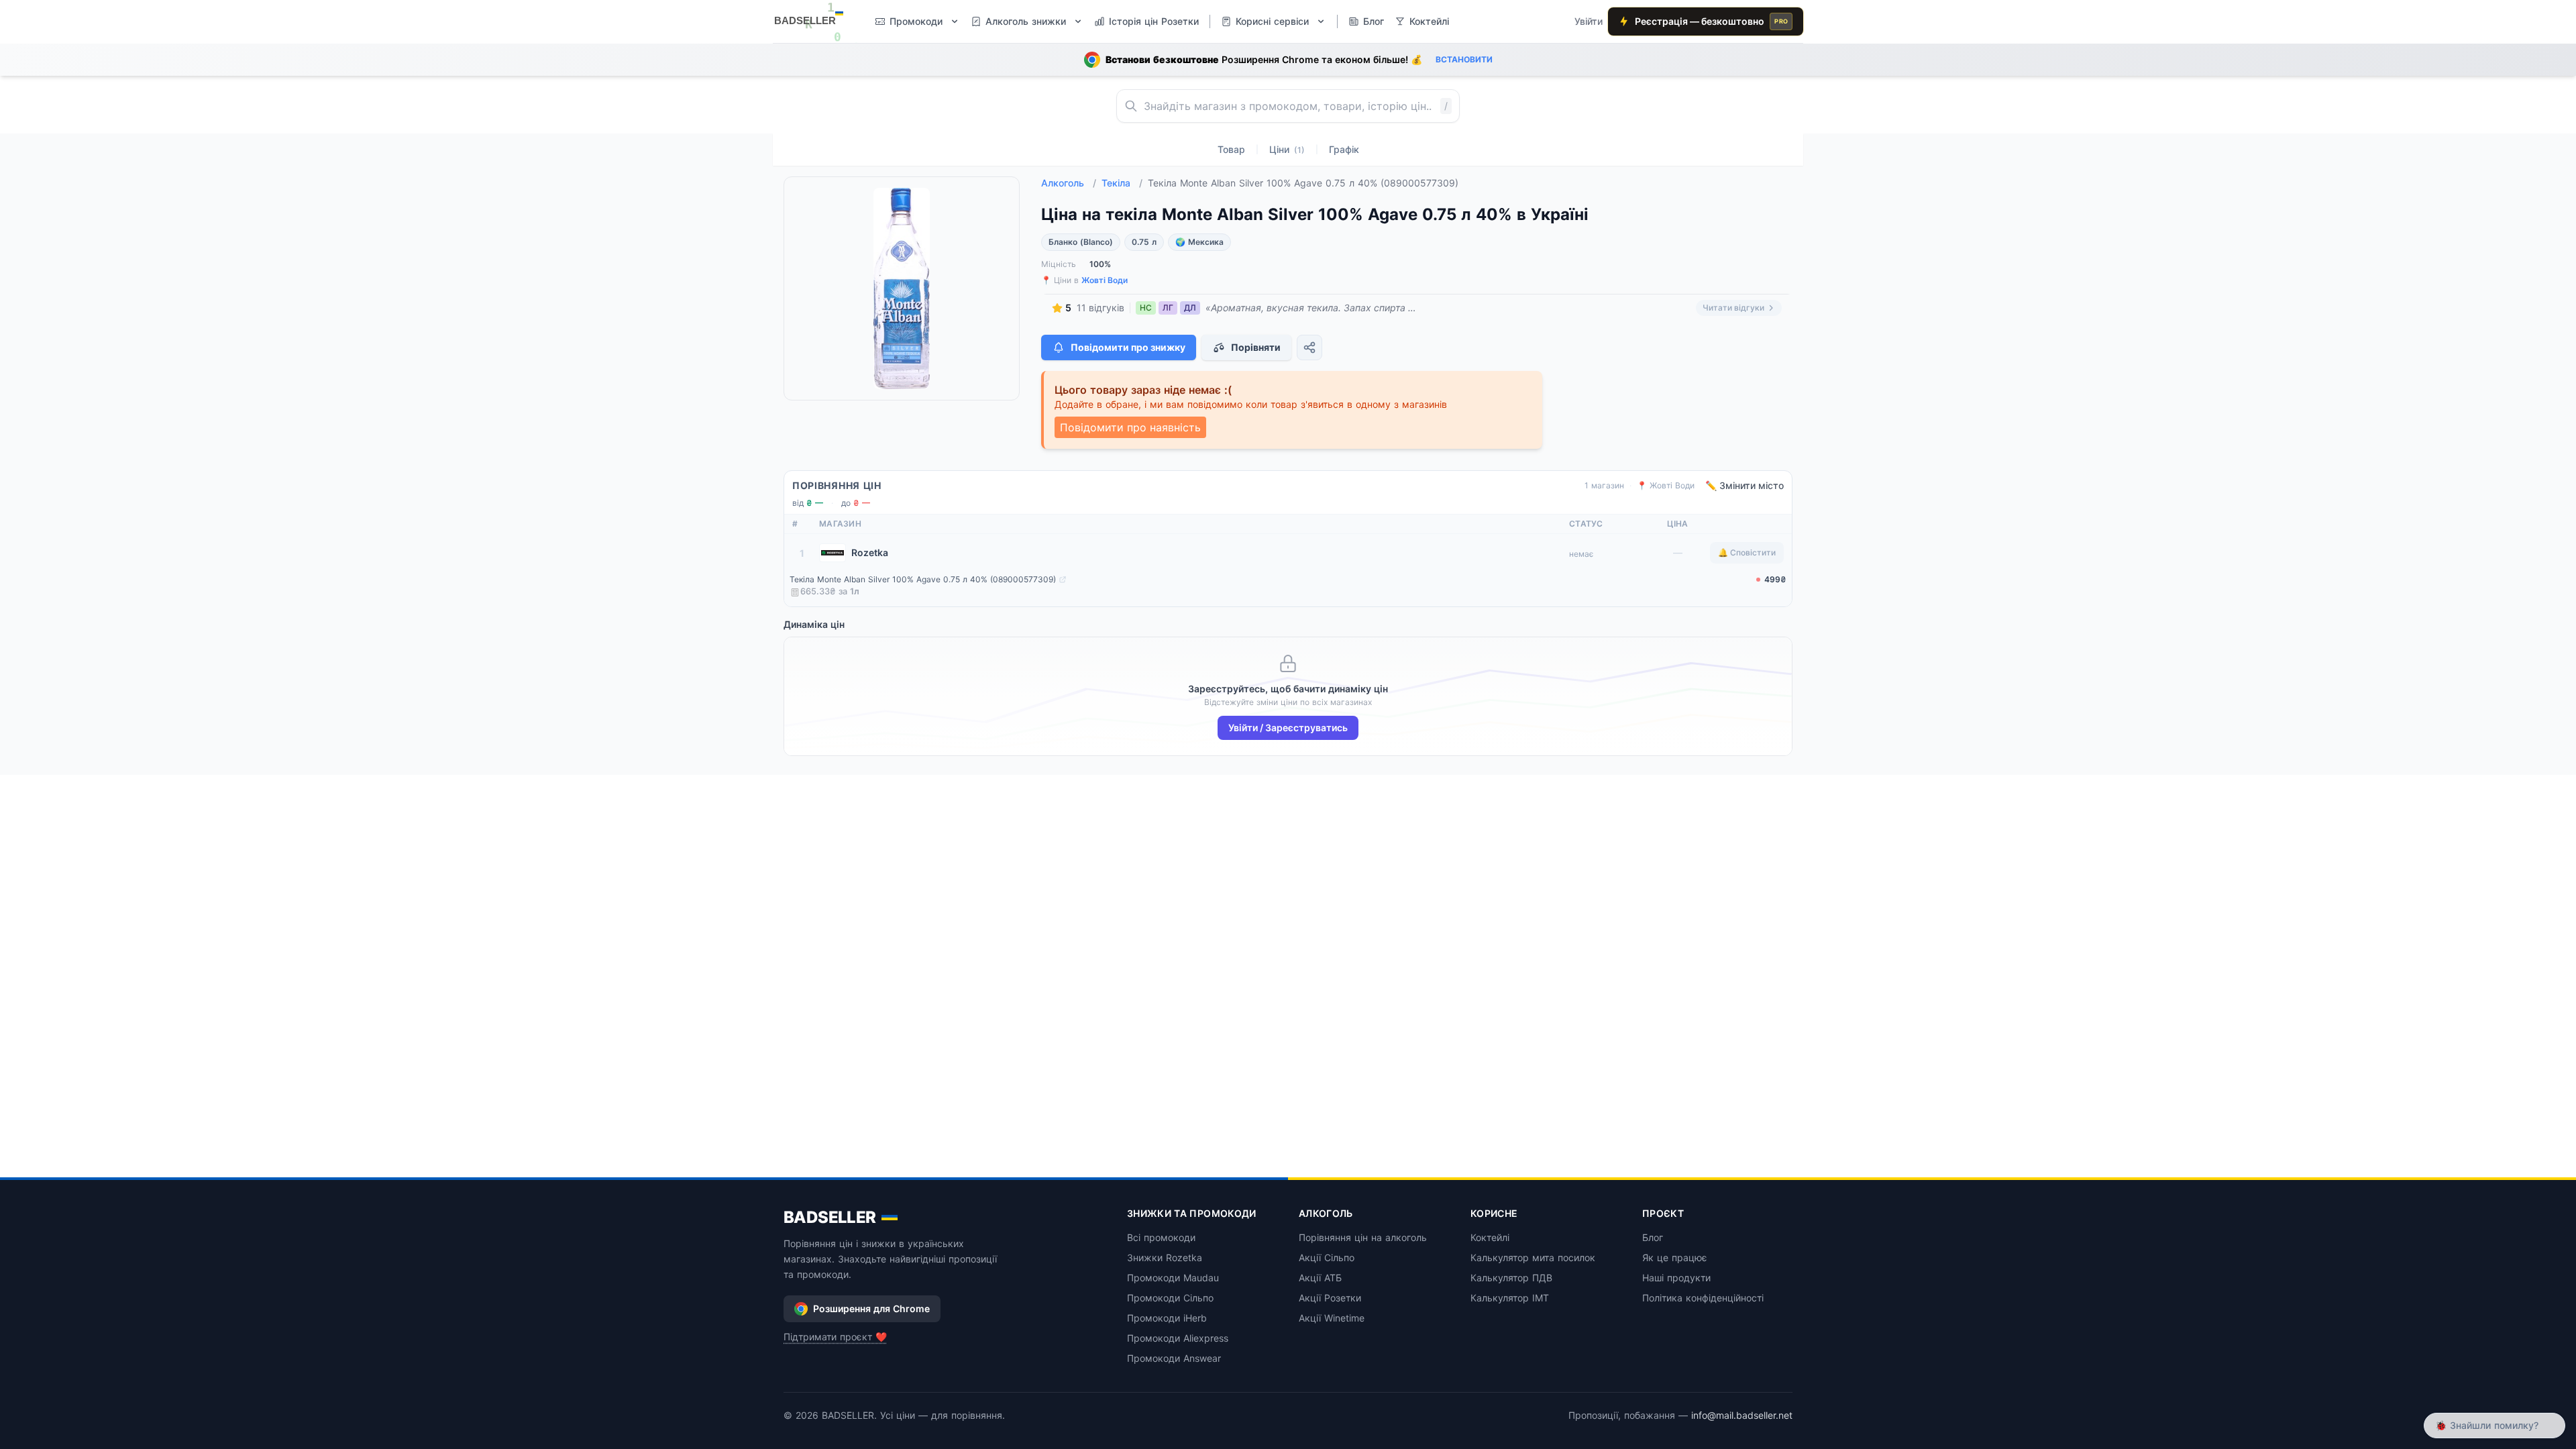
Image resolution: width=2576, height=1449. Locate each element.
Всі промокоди (1161, 1237)
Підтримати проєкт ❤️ (835, 1337)
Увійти (1589, 21)
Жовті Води (1105, 280)
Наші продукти (1676, 1278)
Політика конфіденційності (1703, 1298)
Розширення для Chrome (871, 1308)
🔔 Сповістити (1747, 552)
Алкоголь (1069, 183)
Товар (1231, 149)
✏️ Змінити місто (1745, 485)
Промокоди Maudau (1173, 1278)
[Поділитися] (1309, 347)
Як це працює (1675, 1257)
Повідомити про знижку (1128, 347)
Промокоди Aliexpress (1178, 1338)
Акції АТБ (1320, 1278)
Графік (1344, 149)
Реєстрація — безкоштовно (1711, 21)
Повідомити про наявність (1130, 427)
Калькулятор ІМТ (1510, 1298)
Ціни (1287, 149)
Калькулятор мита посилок (1533, 1257)
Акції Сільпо (1327, 1257)
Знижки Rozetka (1165, 1257)
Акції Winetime (1332, 1318)
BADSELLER (830, 1217)
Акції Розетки (1330, 1298)
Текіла (1122, 183)
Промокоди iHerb (1167, 1318)
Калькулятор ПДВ (1511, 1278)
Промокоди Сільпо (1170, 1298)
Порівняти (1256, 347)
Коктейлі (1490, 1237)
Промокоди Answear (1174, 1358)
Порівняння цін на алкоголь (1363, 1237)
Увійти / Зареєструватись (1288, 728)
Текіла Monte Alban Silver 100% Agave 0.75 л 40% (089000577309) (923, 579)
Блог (1653, 1237)
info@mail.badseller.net (1742, 1415)
